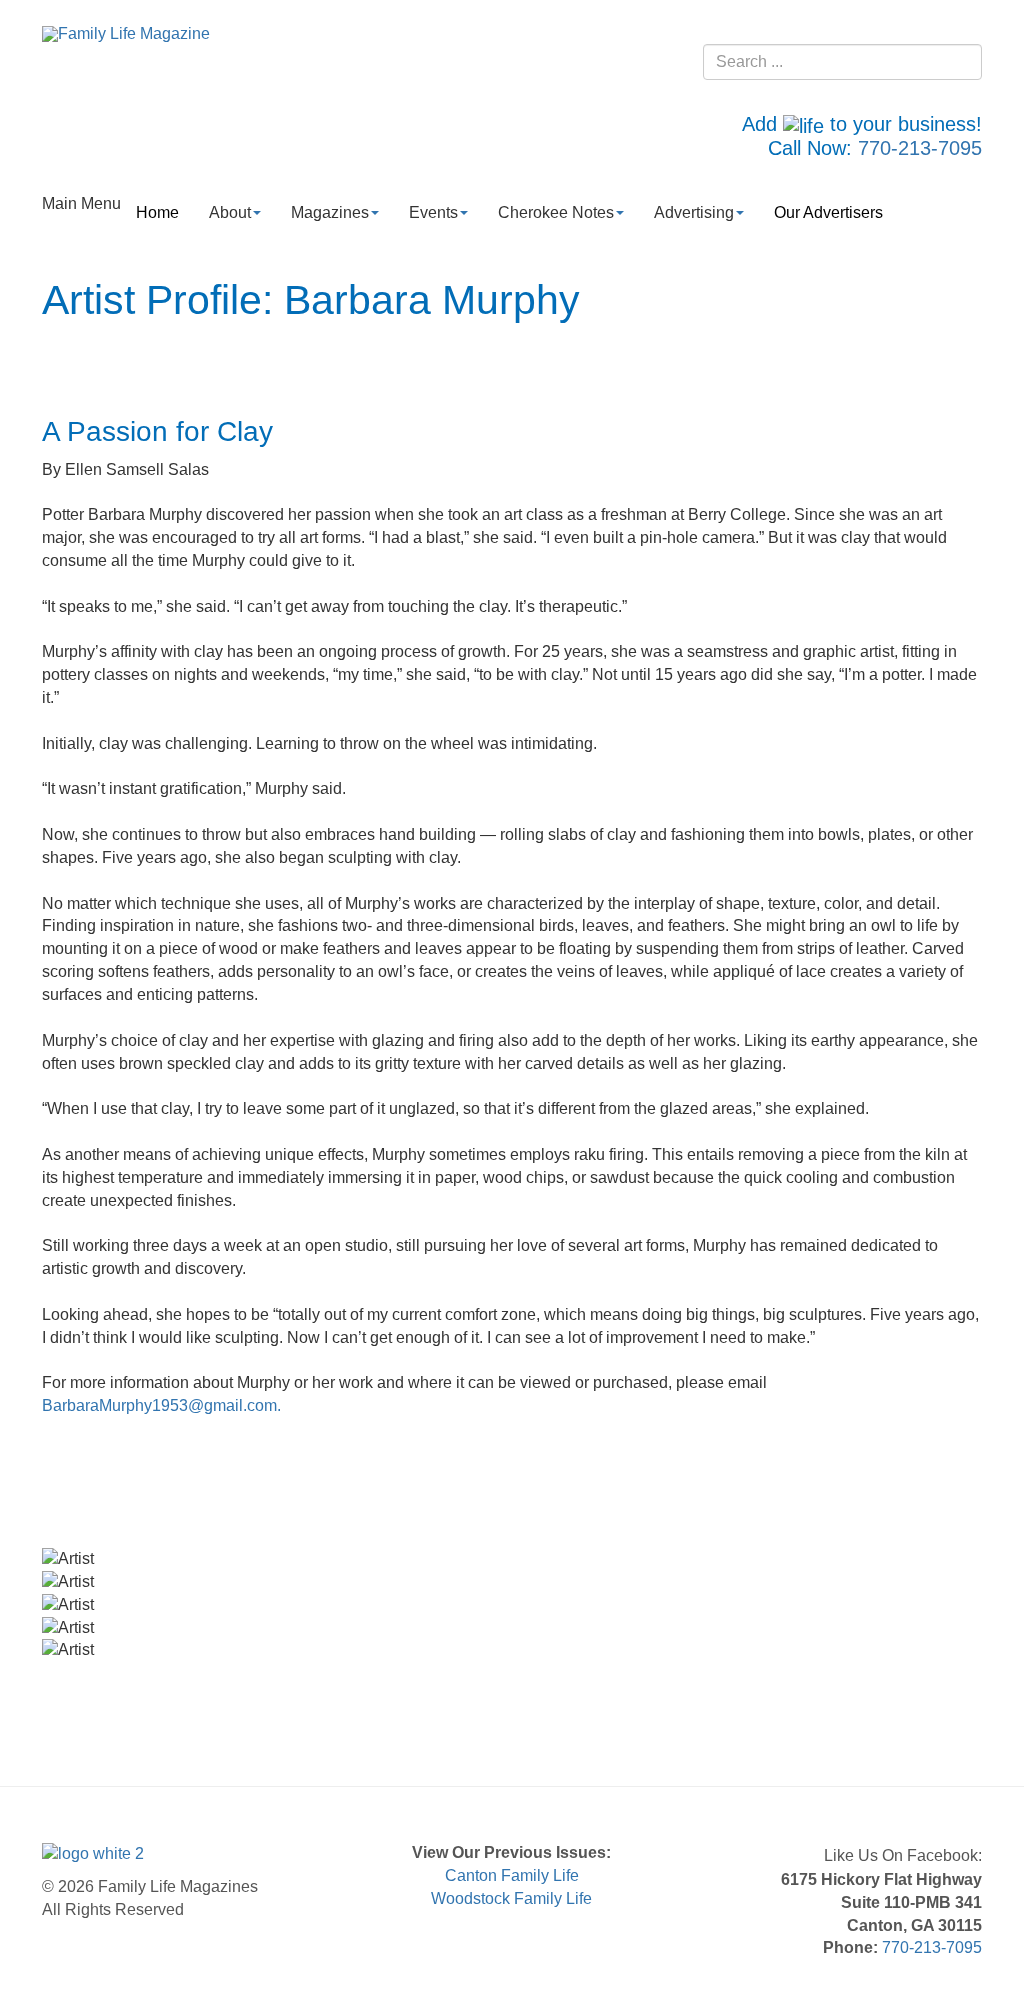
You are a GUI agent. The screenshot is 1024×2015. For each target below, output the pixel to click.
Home (157, 212)
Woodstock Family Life (511, 1898)
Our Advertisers (828, 212)
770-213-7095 (920, 148)
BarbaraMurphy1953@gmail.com (159, 1405)
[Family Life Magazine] (126, 33)
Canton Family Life (512, 1875)
